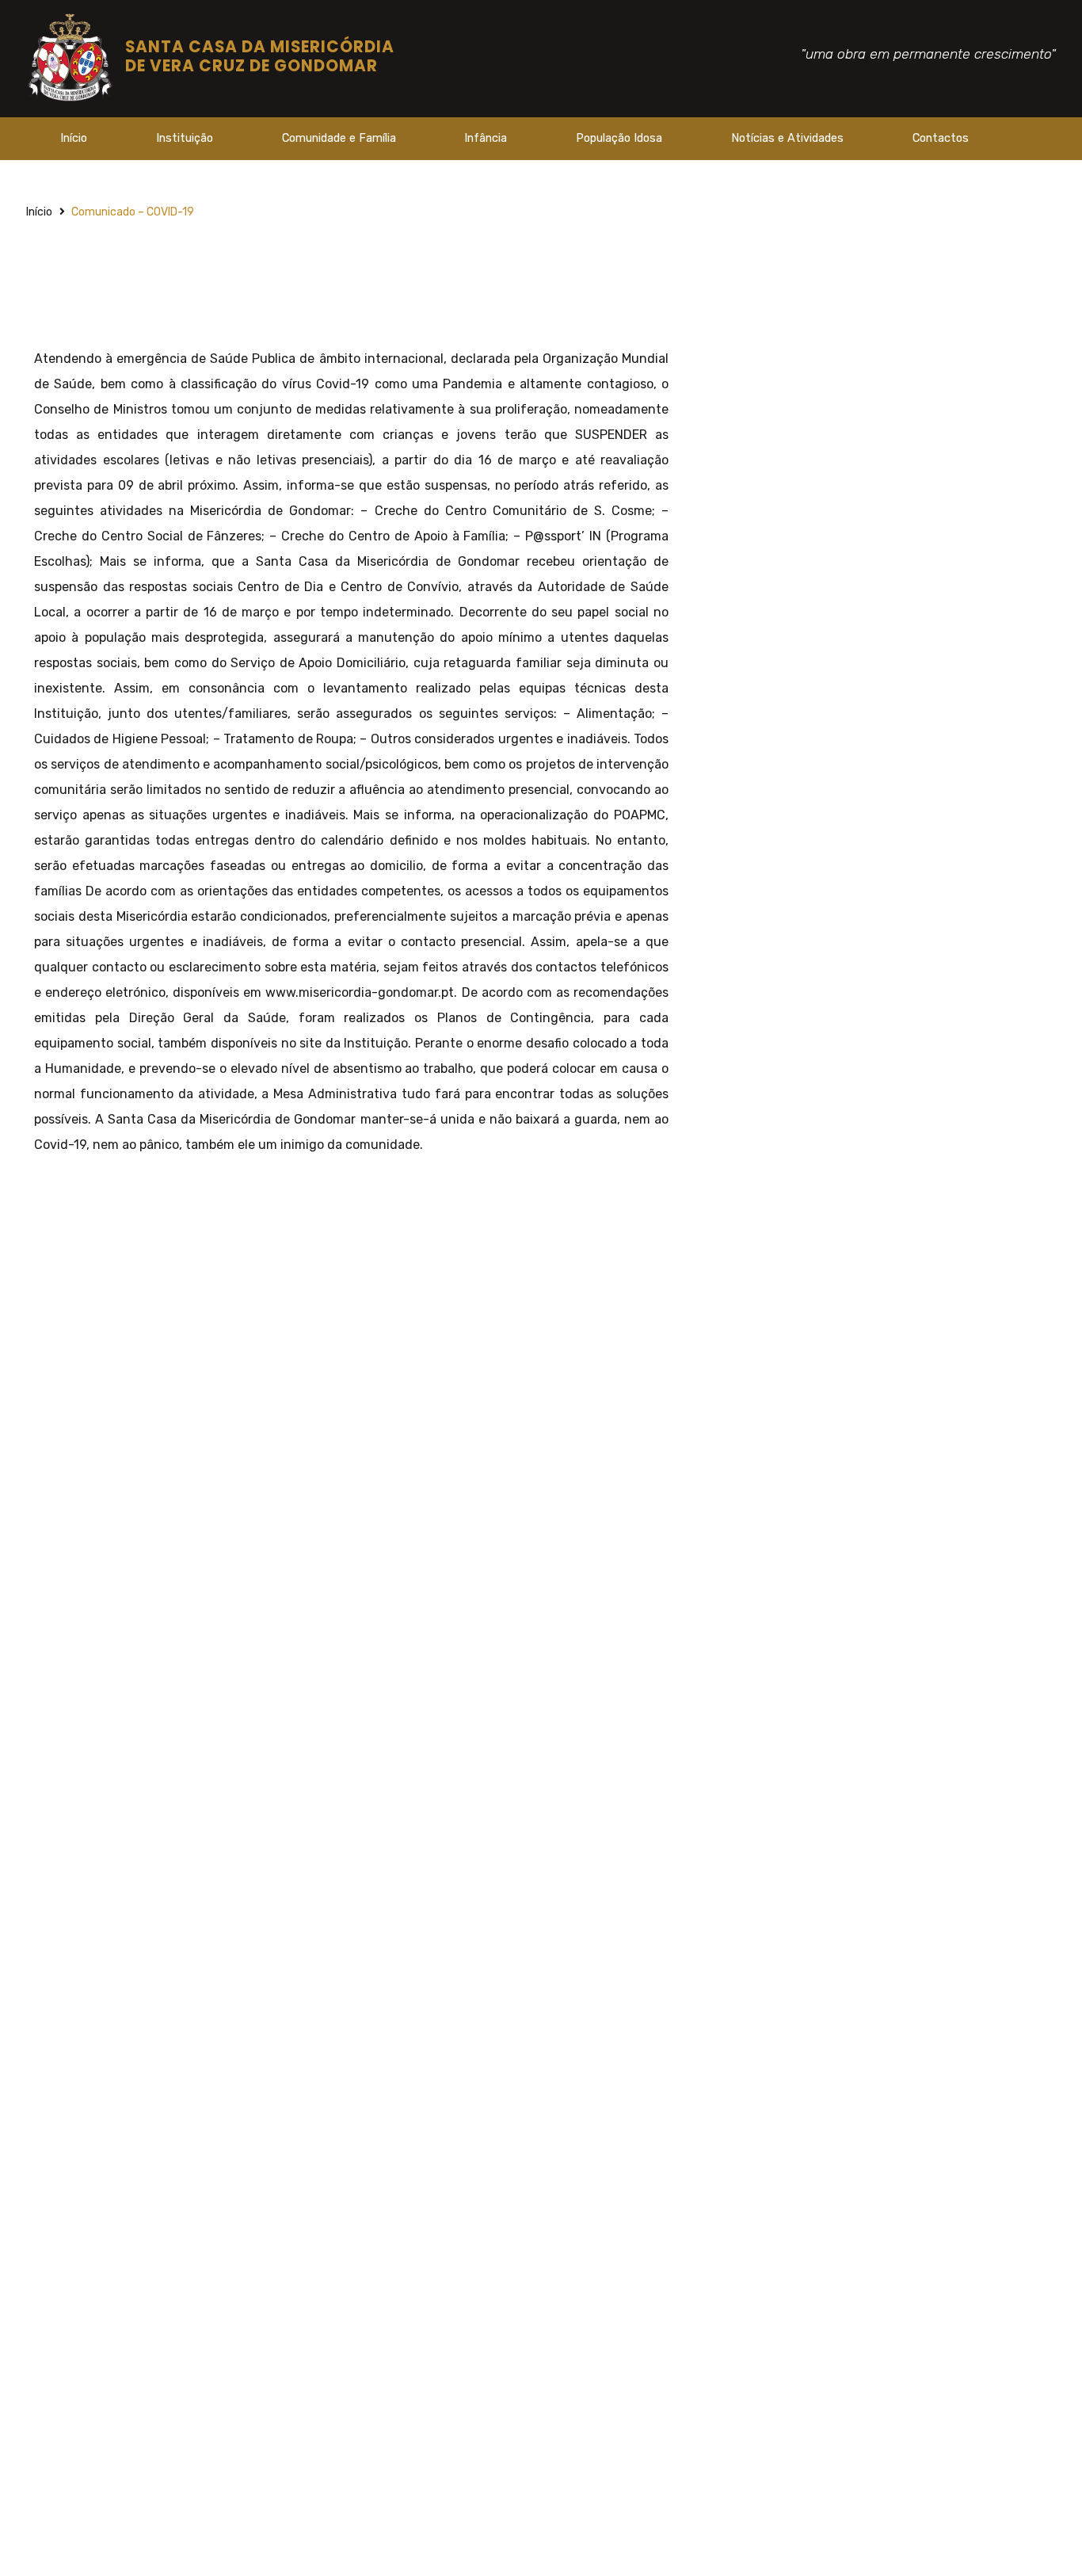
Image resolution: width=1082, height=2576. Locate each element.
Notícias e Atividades (787, 138)
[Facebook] (1028, 143)
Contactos (941, 138)
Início (74, 138)
